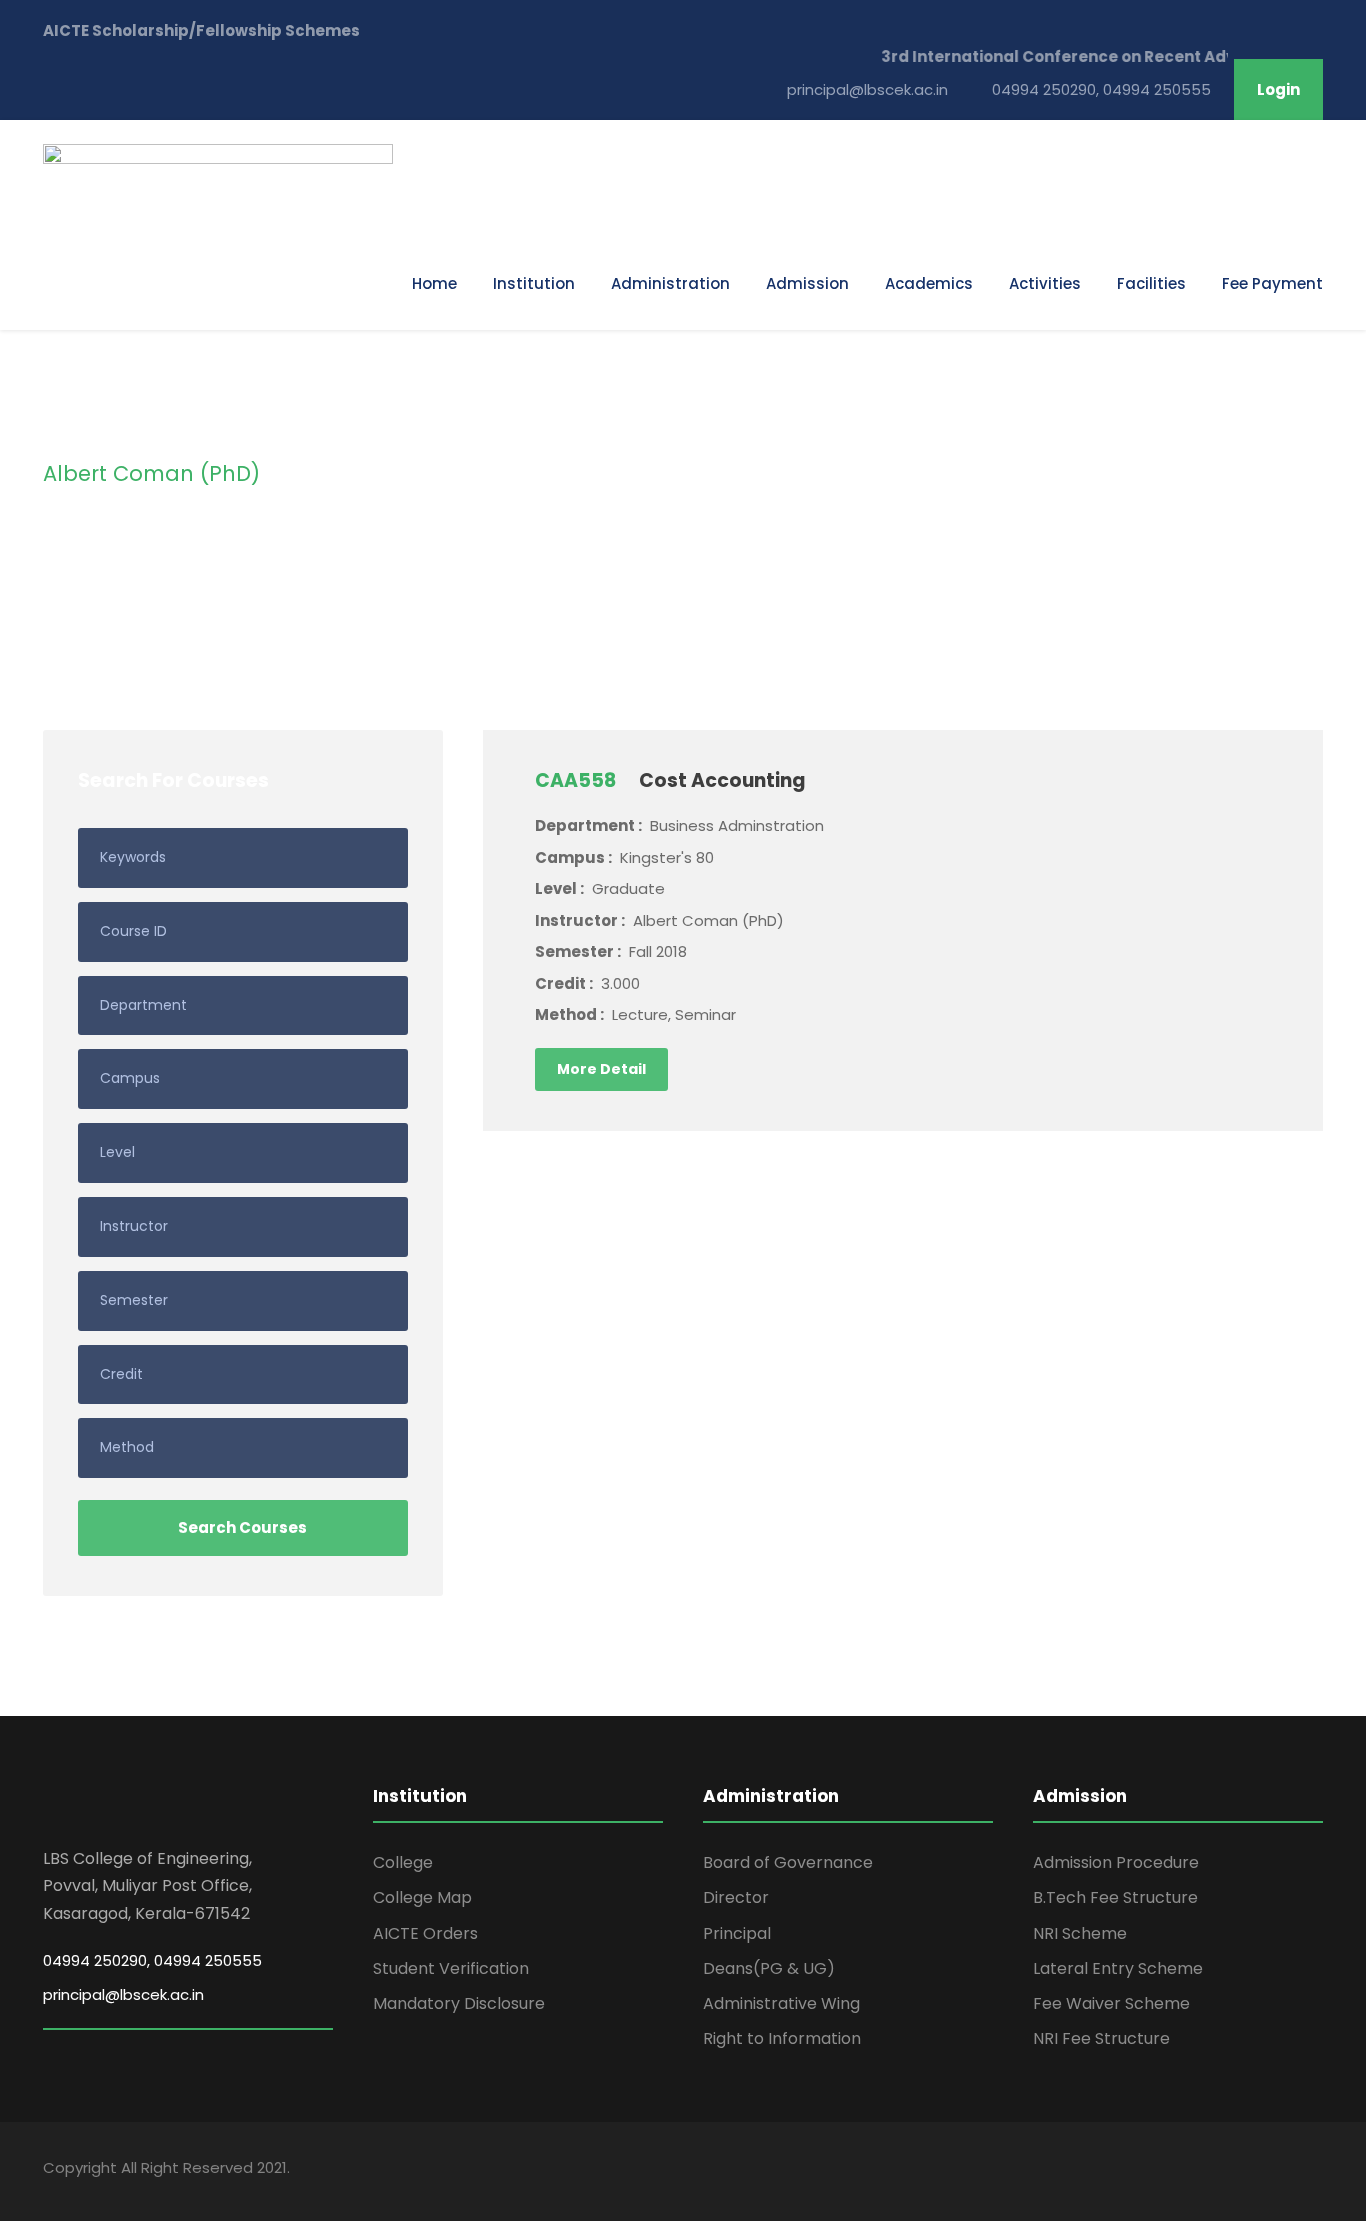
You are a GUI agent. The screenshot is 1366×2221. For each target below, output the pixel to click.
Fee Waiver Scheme (1111, 2003)
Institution (534, 283)
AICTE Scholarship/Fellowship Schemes (201, 30)
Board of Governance (788, 1862)
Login (1278, 89)
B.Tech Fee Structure (1115, 1897)
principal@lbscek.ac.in (123, 1994)
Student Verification (451, 1968)
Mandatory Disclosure (459, 2003)
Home (434, 283)
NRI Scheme (1080, 1933)
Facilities (1151, 283)
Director (736, 1897)
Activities (1045, 283)
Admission (807, 283)
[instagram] (1315, 2171)
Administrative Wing (781, 2003)
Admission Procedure (1116, 1862)
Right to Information (782, 2038)
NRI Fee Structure (1101, 2038)
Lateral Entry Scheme (1118, 1968)
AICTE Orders (425, 1933)
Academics (929, 283)
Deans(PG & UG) (769, 1968)
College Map (422, 1897)
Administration (670, 283)
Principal (737, 1933)
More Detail (601, 1069)
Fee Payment (1272, 283)
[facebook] (1280, 2171)
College (403, 1862)
